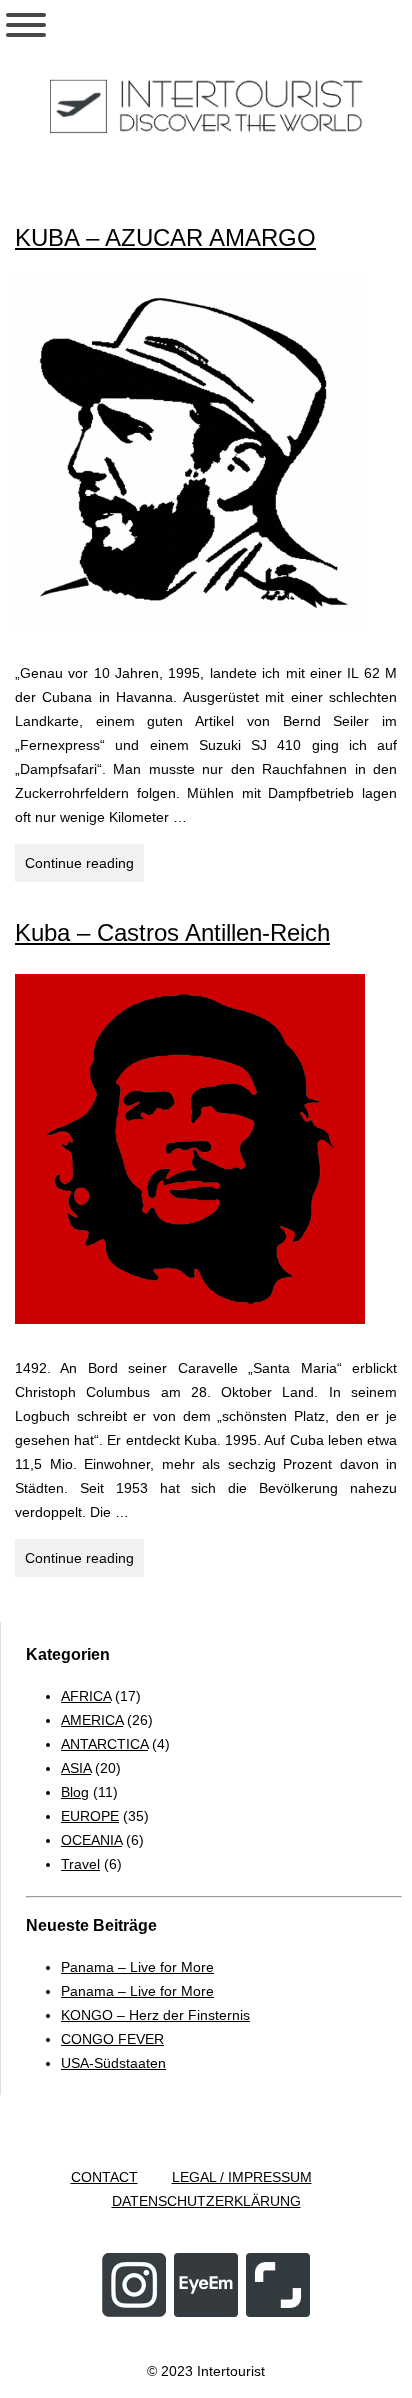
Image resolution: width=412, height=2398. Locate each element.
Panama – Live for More (137, 1967)
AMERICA (92, 1720)
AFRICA (86, 1696)
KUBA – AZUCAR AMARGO (165, 237)
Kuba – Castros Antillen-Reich (172, 932)
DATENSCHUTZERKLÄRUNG (206, 2201)
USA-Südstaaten (113, 2063)
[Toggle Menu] (26, 25)
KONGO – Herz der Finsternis (155, 2015)
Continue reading (84, 868)
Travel (80, 1864)
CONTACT (104, 2177)
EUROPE (90, 1816)
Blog (75, 1792)
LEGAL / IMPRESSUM (242, 2177)
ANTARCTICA (104, 1744)
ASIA (76, 1768)
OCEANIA (91, 1840)
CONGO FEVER (112, 2039)
